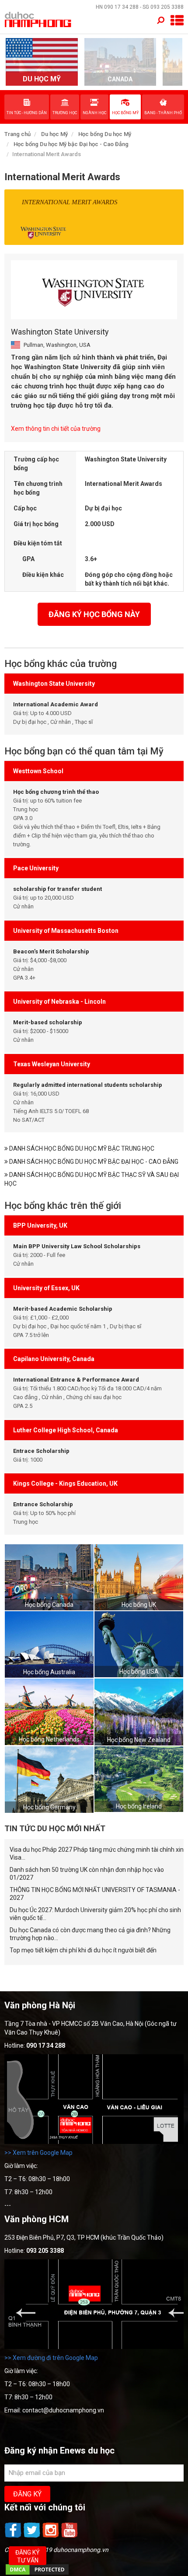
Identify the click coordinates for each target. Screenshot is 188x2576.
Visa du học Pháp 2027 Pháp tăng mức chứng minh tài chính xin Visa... (97, 1853)
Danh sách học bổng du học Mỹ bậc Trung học (81, 1148)
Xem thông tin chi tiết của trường (56, 429)
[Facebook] (14, 2537)
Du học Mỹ (54, 134)
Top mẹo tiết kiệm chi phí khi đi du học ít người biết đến (83, 1950)
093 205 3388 (167, 7)
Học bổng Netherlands (49, 1739)
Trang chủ (17, 134)
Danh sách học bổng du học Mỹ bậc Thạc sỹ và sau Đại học (92, 1179)
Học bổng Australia (49, 1672)
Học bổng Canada (49, 1605)
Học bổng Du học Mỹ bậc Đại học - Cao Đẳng (71, 144)
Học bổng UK (139, 1605)
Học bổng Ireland (139, 1806)
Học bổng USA (139, 1672)
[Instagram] (51, 2537)
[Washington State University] (94, 290)
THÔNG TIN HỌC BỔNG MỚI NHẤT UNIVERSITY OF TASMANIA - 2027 (95, 1894)
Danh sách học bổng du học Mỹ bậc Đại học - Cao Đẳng (93, 1162)
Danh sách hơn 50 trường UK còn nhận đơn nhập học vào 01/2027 (87, 1874)
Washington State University (60, 332)
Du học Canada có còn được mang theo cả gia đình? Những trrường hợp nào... (90, 1934)
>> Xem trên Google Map (38, 2153)
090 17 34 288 (121, 7)
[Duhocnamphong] (38, 19)
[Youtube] (70, 2537)
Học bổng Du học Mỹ (105, 134)
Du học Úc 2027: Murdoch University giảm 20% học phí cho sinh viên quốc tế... (95, 1914)
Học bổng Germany (49, 1807)
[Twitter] (33, 2537)
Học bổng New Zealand (139, 1740)
